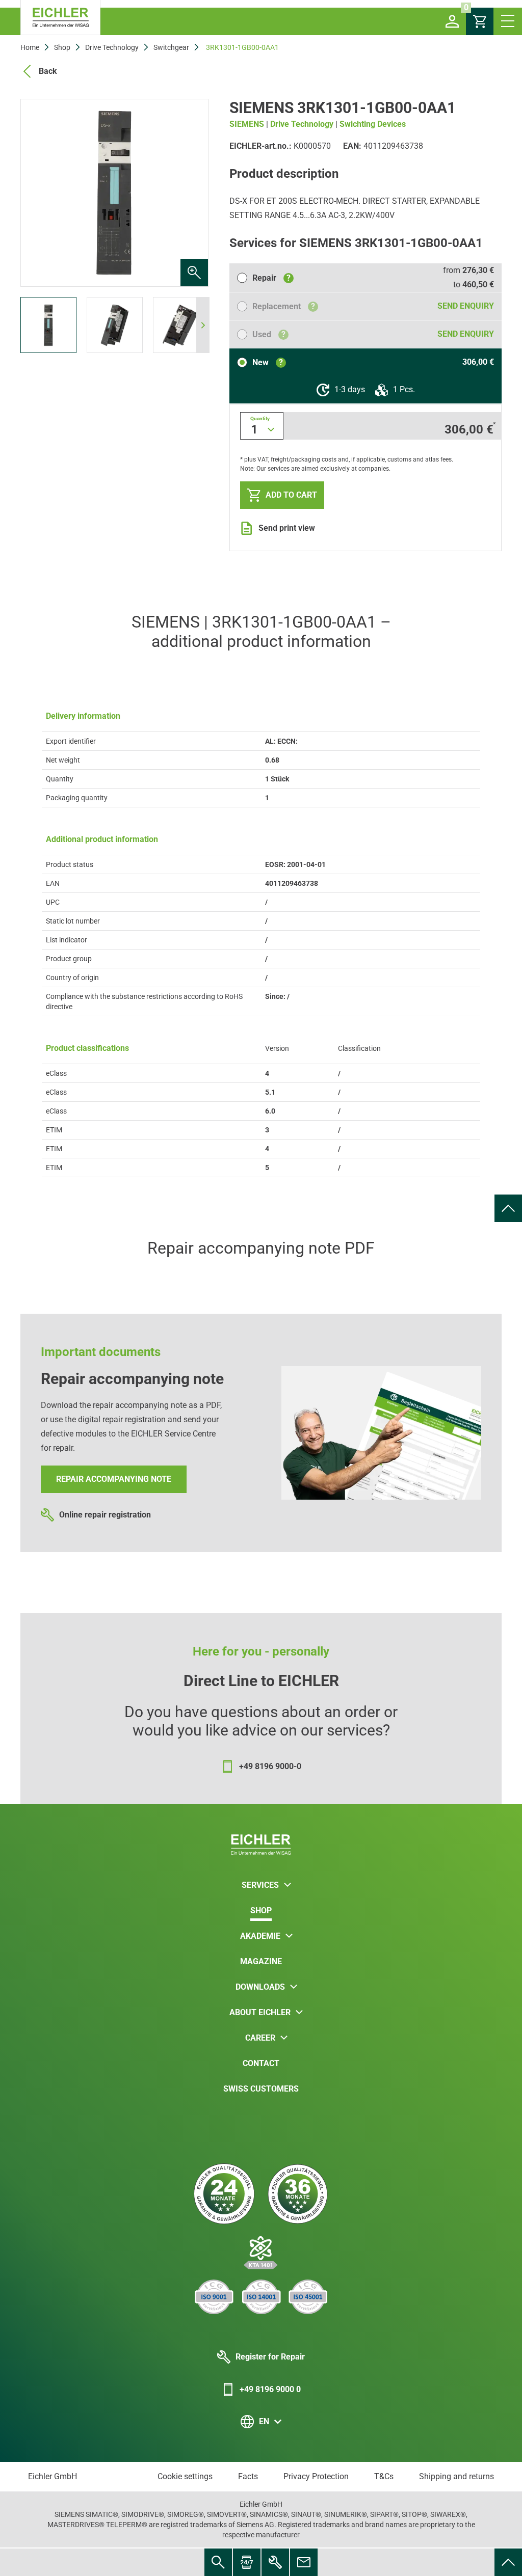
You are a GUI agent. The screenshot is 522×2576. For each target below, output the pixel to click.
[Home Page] (60, 18)
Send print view (287, 528)
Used (269, 334)
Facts (248, 2476)
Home (30, 47)
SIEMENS (247, 124)
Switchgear (171, 47)
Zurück (38, 193)
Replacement (284, 306)
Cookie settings (185, 2476)
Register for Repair (270, 2357)
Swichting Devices (373, 124)
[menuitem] (508, 1208)
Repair (271, 278)
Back (48, 71)
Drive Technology (112, 47)
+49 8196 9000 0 (270, 2389)
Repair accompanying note (114, 1479)
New (268, 362)
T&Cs (384, 2476)
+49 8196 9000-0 (270, 1766)
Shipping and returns (456, 2476)
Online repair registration (105, 1515)
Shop (62, 47)
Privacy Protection (316, 2476)
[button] (452, 21)
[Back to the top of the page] (508, 1208)
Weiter (191, 193)
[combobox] (262, 426)
